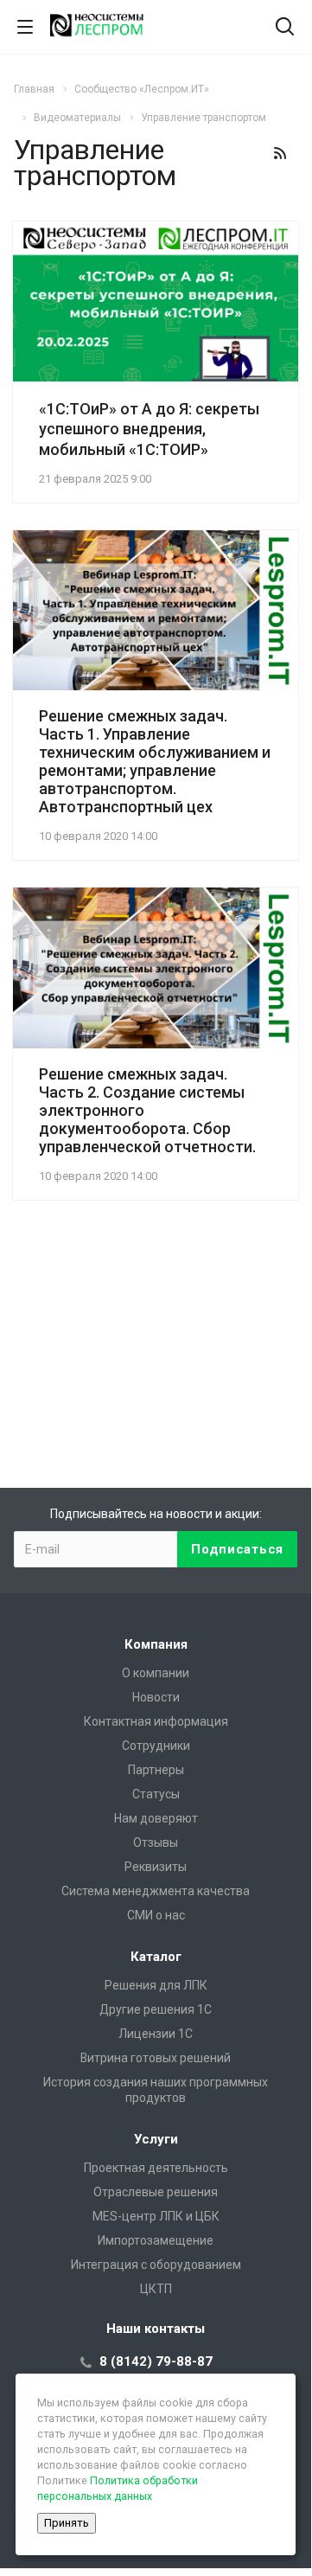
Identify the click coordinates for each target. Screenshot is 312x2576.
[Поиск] (285, 28)
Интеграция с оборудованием (156, 2265)
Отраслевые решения (156, 2192)
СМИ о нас (156, 1915)
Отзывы (156, 1842)
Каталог (156, 1957)
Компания (156, 1644)
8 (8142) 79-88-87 (156, 2361)
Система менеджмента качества (156, 1891)
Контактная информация (156, 1721)
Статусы (156, 1794)
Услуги (156, 2139)
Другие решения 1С (156, 2009)
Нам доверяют (156, 1818)
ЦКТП (156, 2289)
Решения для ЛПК (156, 1985)
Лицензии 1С (156, 2034)
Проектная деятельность (156, 2168)
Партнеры (156, 1770)
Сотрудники (156, 1746)
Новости (156, 1697)
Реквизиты (156, 1867)
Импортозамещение (156, 2240)
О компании (156, 1673)
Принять (67, 2523)
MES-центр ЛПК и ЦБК (156, 2216)
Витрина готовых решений (156, 2058)
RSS (280, 153)
